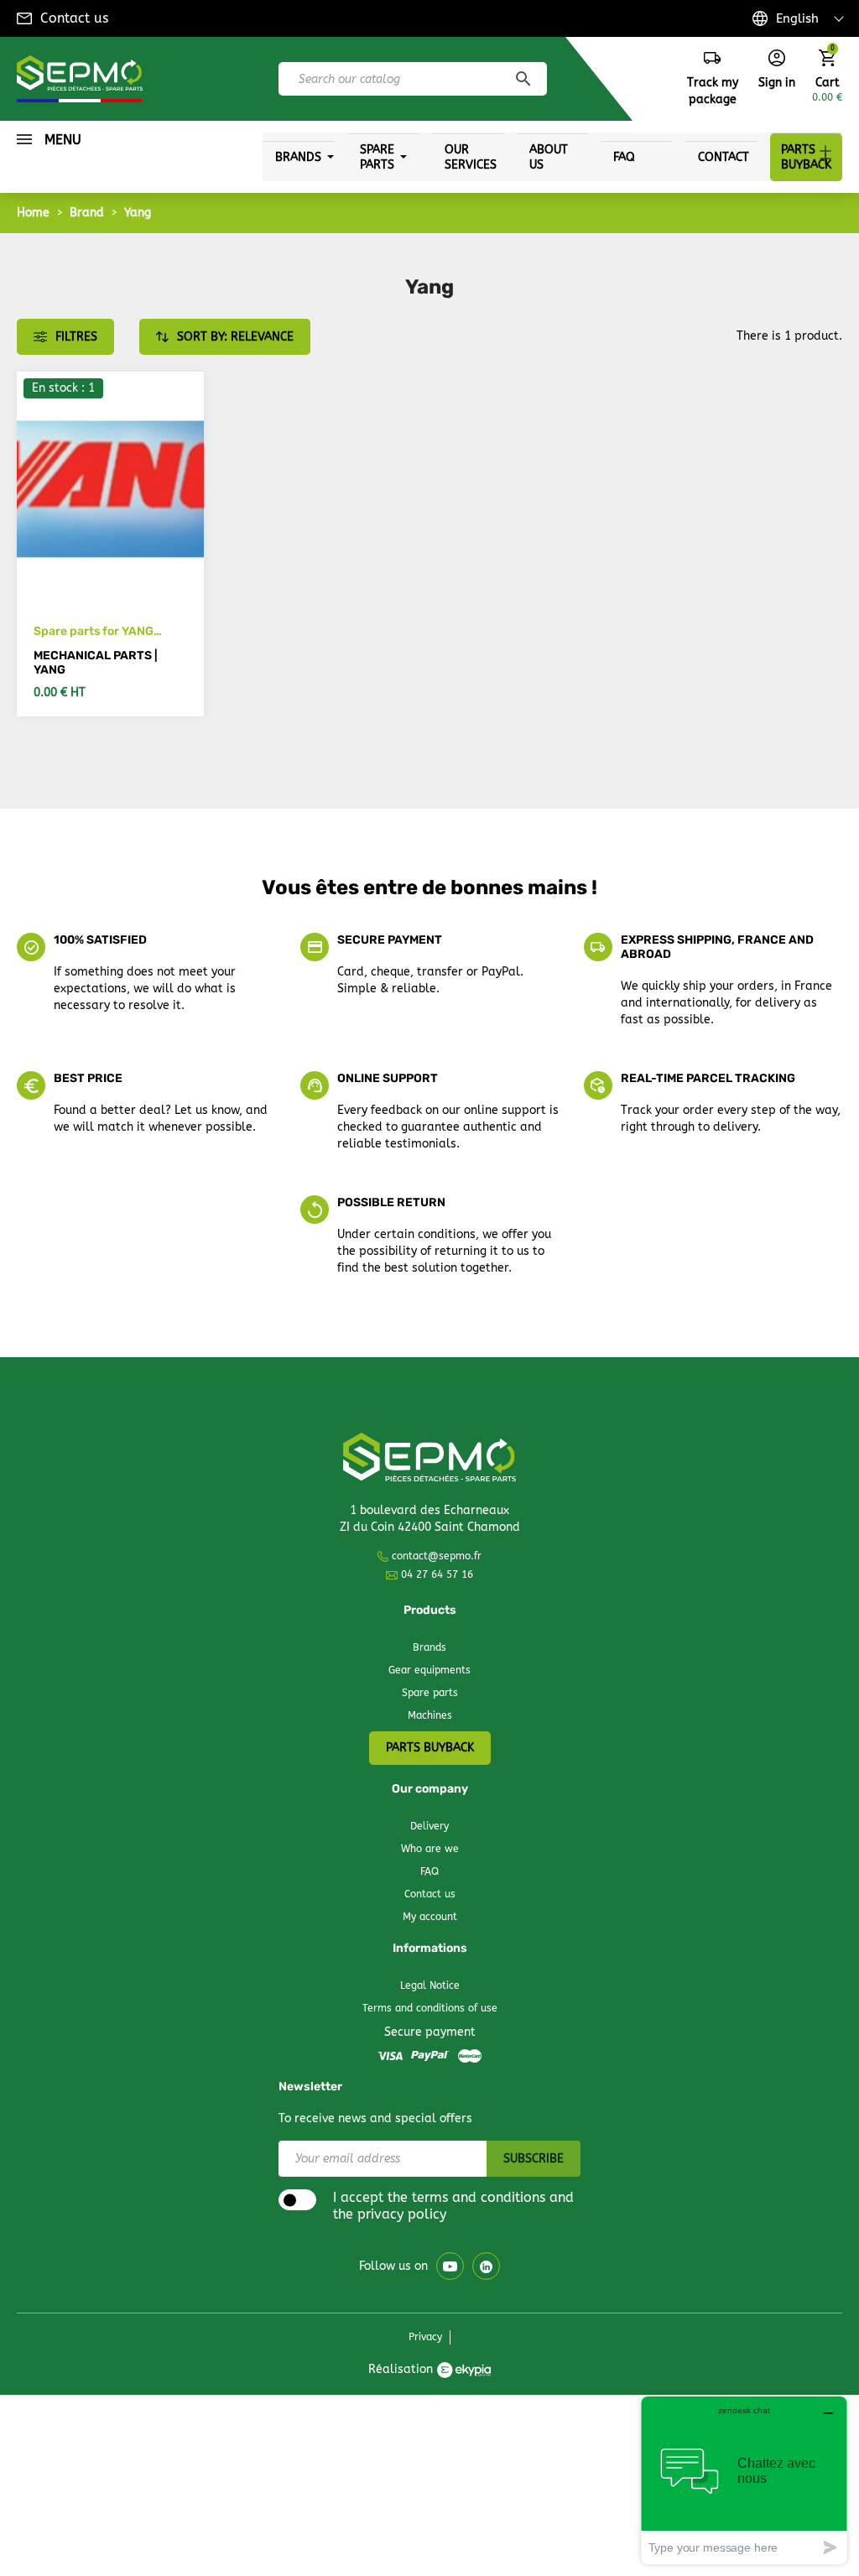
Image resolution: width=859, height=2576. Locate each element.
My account (430, 1917)
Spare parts (430, 1693)
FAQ (429, 1871)
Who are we (430, 1849)
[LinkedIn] (486, 2266)
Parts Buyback (430, 1748)
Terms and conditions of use (430, 2008)
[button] (777, 70)
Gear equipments (429, 1670)
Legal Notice (430, 1985)
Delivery (429, 1826)
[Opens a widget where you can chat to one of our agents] (744, 2480)
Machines (430, 1715)
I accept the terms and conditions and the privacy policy (453, 2206)
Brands (429, 1647)
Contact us (74, 18)
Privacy (425, 2337)
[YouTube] (450, 2266)
